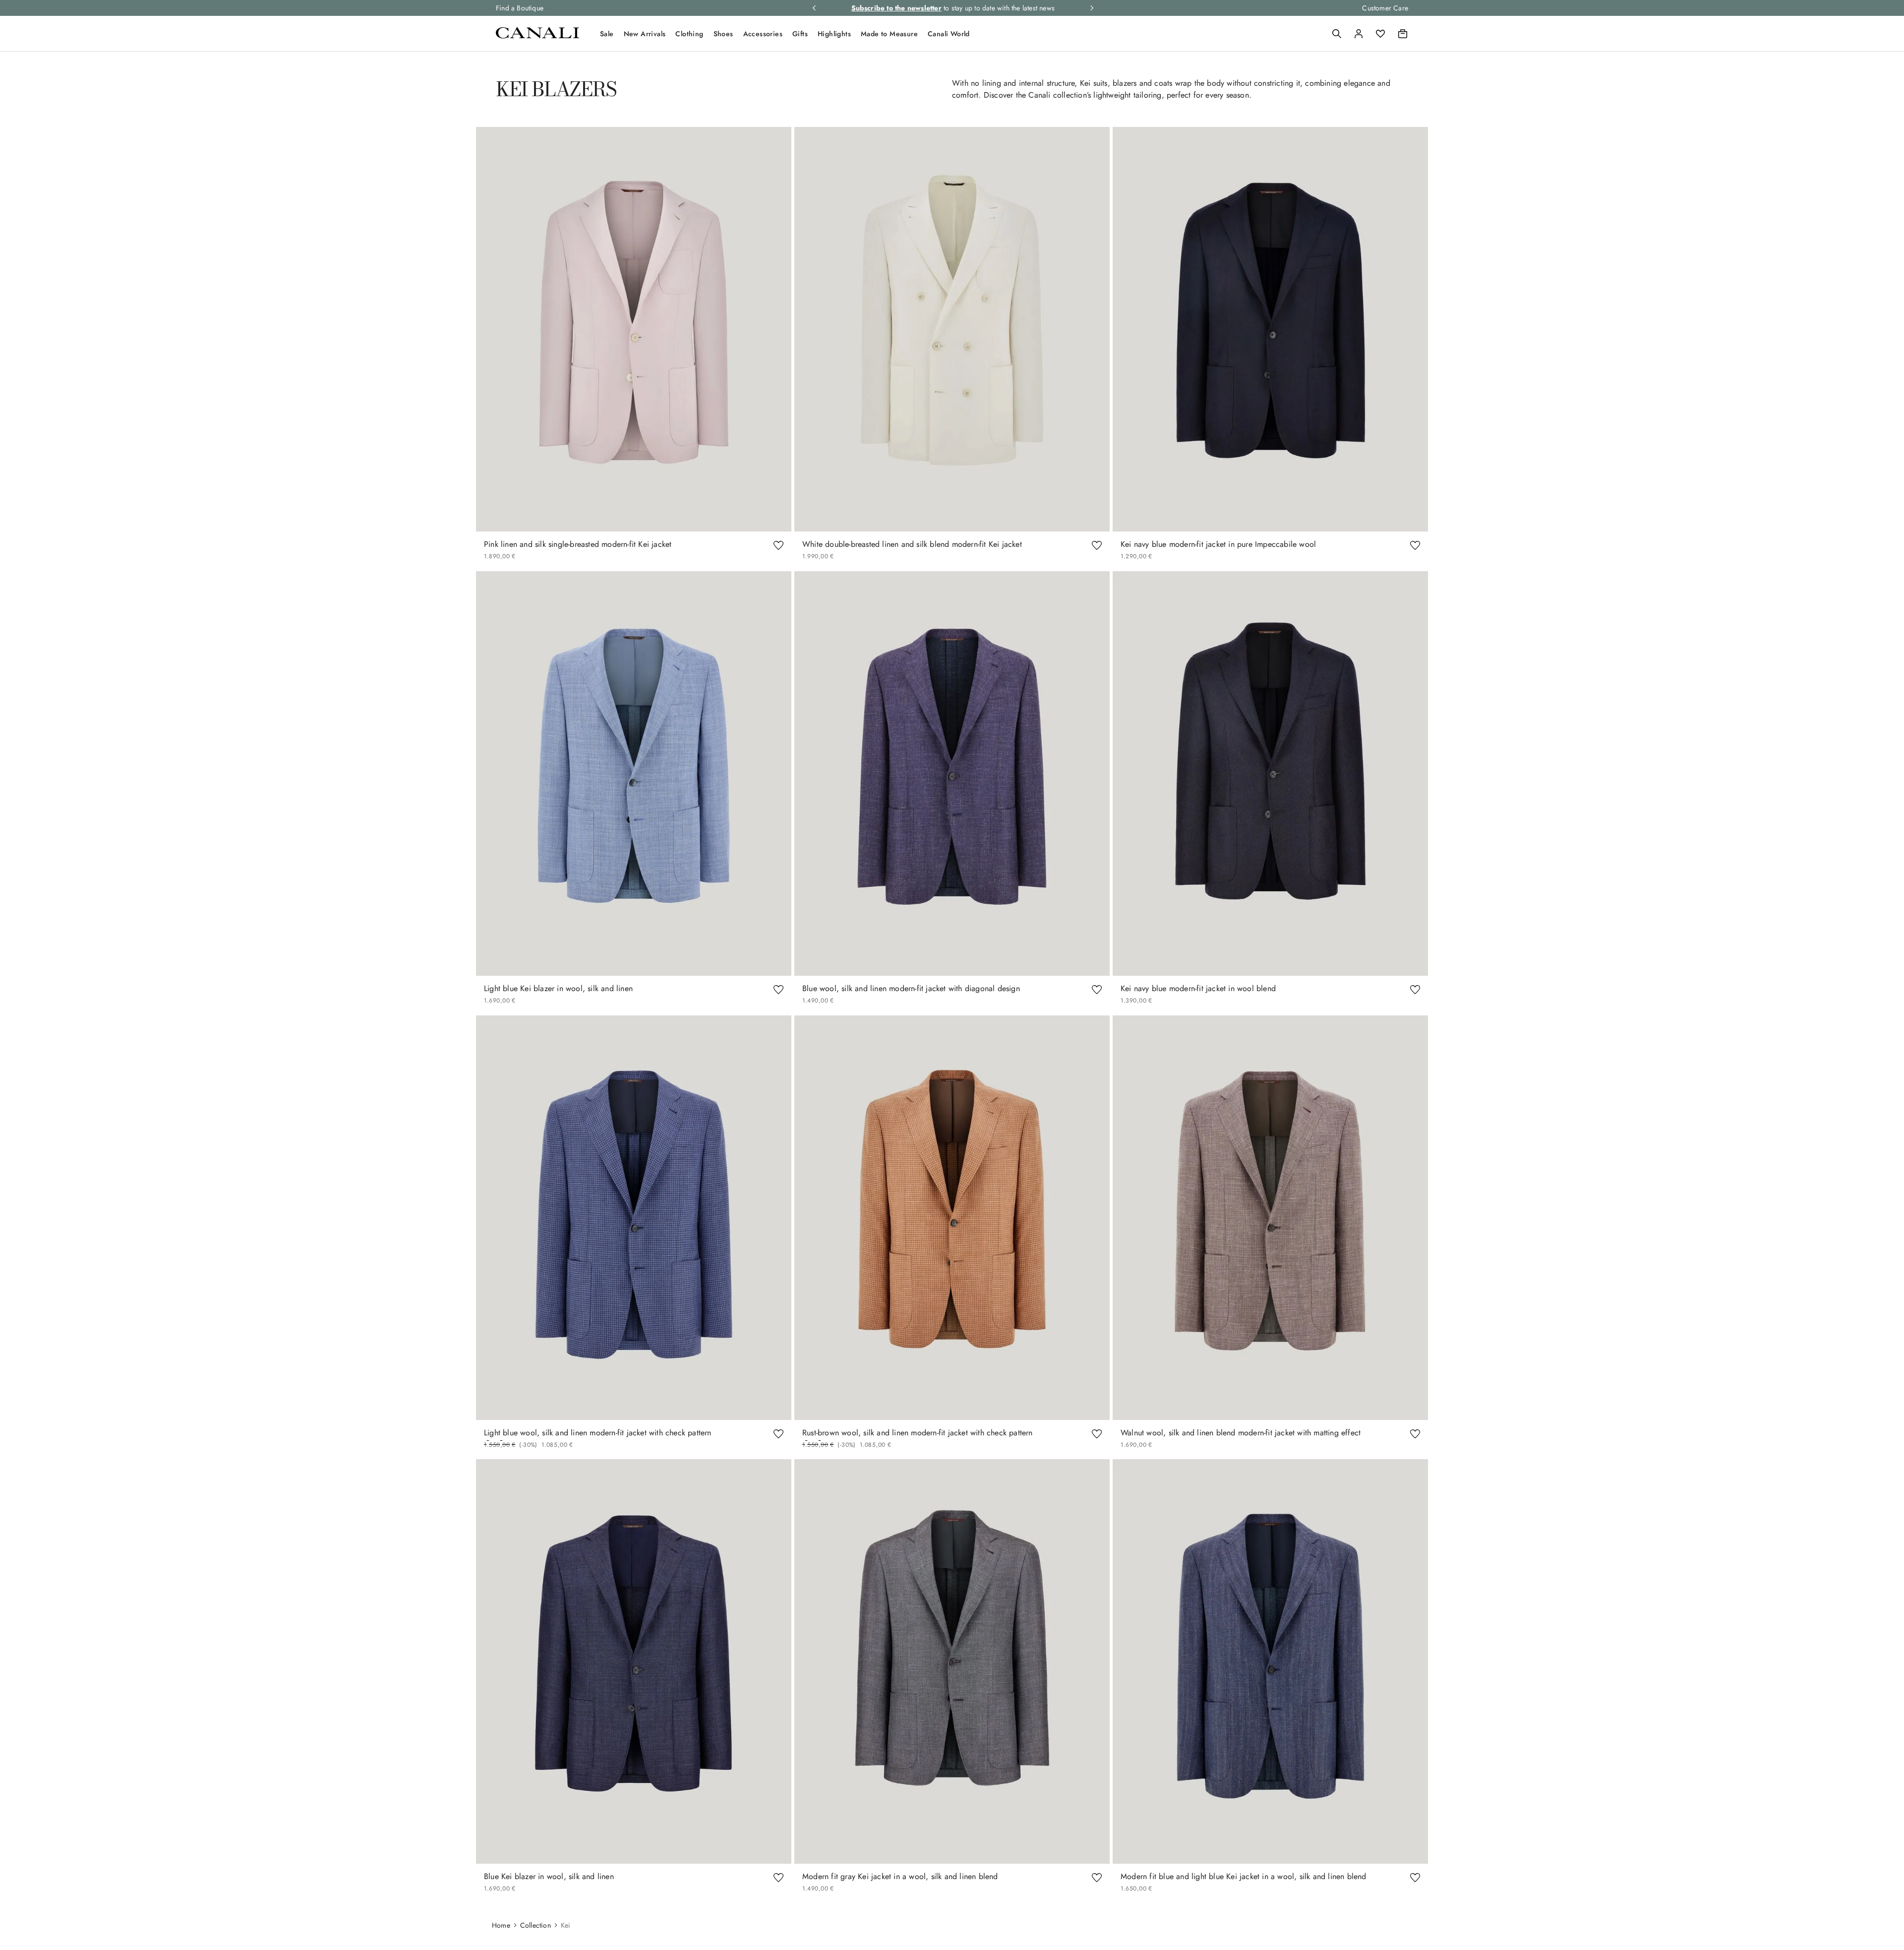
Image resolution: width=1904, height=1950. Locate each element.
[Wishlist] (1380, 34)
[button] (1337, 34)
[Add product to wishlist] (778, 544)
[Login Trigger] (1359, 34)
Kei (566, 1925)
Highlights (834, 34)
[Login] (1359, 34)
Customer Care (1385, 8)
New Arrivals (645, 34)
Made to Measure (889, 34)
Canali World (949, 34)
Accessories (763, 34)
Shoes (723, 34)
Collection (535, 1925)
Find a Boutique (520, 8)
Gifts (800, 34)
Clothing (689, 34)
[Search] (1337, 34)
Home (501, 1925)
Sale (607, 34)
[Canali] (537, 36)
